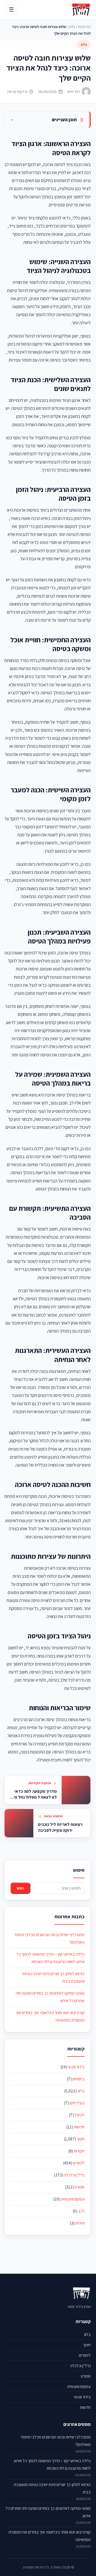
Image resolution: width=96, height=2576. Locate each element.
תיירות (80, 2223)
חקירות (79, 2151)
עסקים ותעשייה (73, 2199)
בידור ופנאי (76, 2067)
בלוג (72, 27)
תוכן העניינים (64, 120)
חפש (20, 1888)
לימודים (79, 2163)
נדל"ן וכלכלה (74, 2175)
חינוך (81, 2139)
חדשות (79, 2127)
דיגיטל (80, 2115)
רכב (81, 2211)
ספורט (80, 2187)
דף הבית (84, 27)
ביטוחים (79, 2079)
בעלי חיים (77, 2103)
